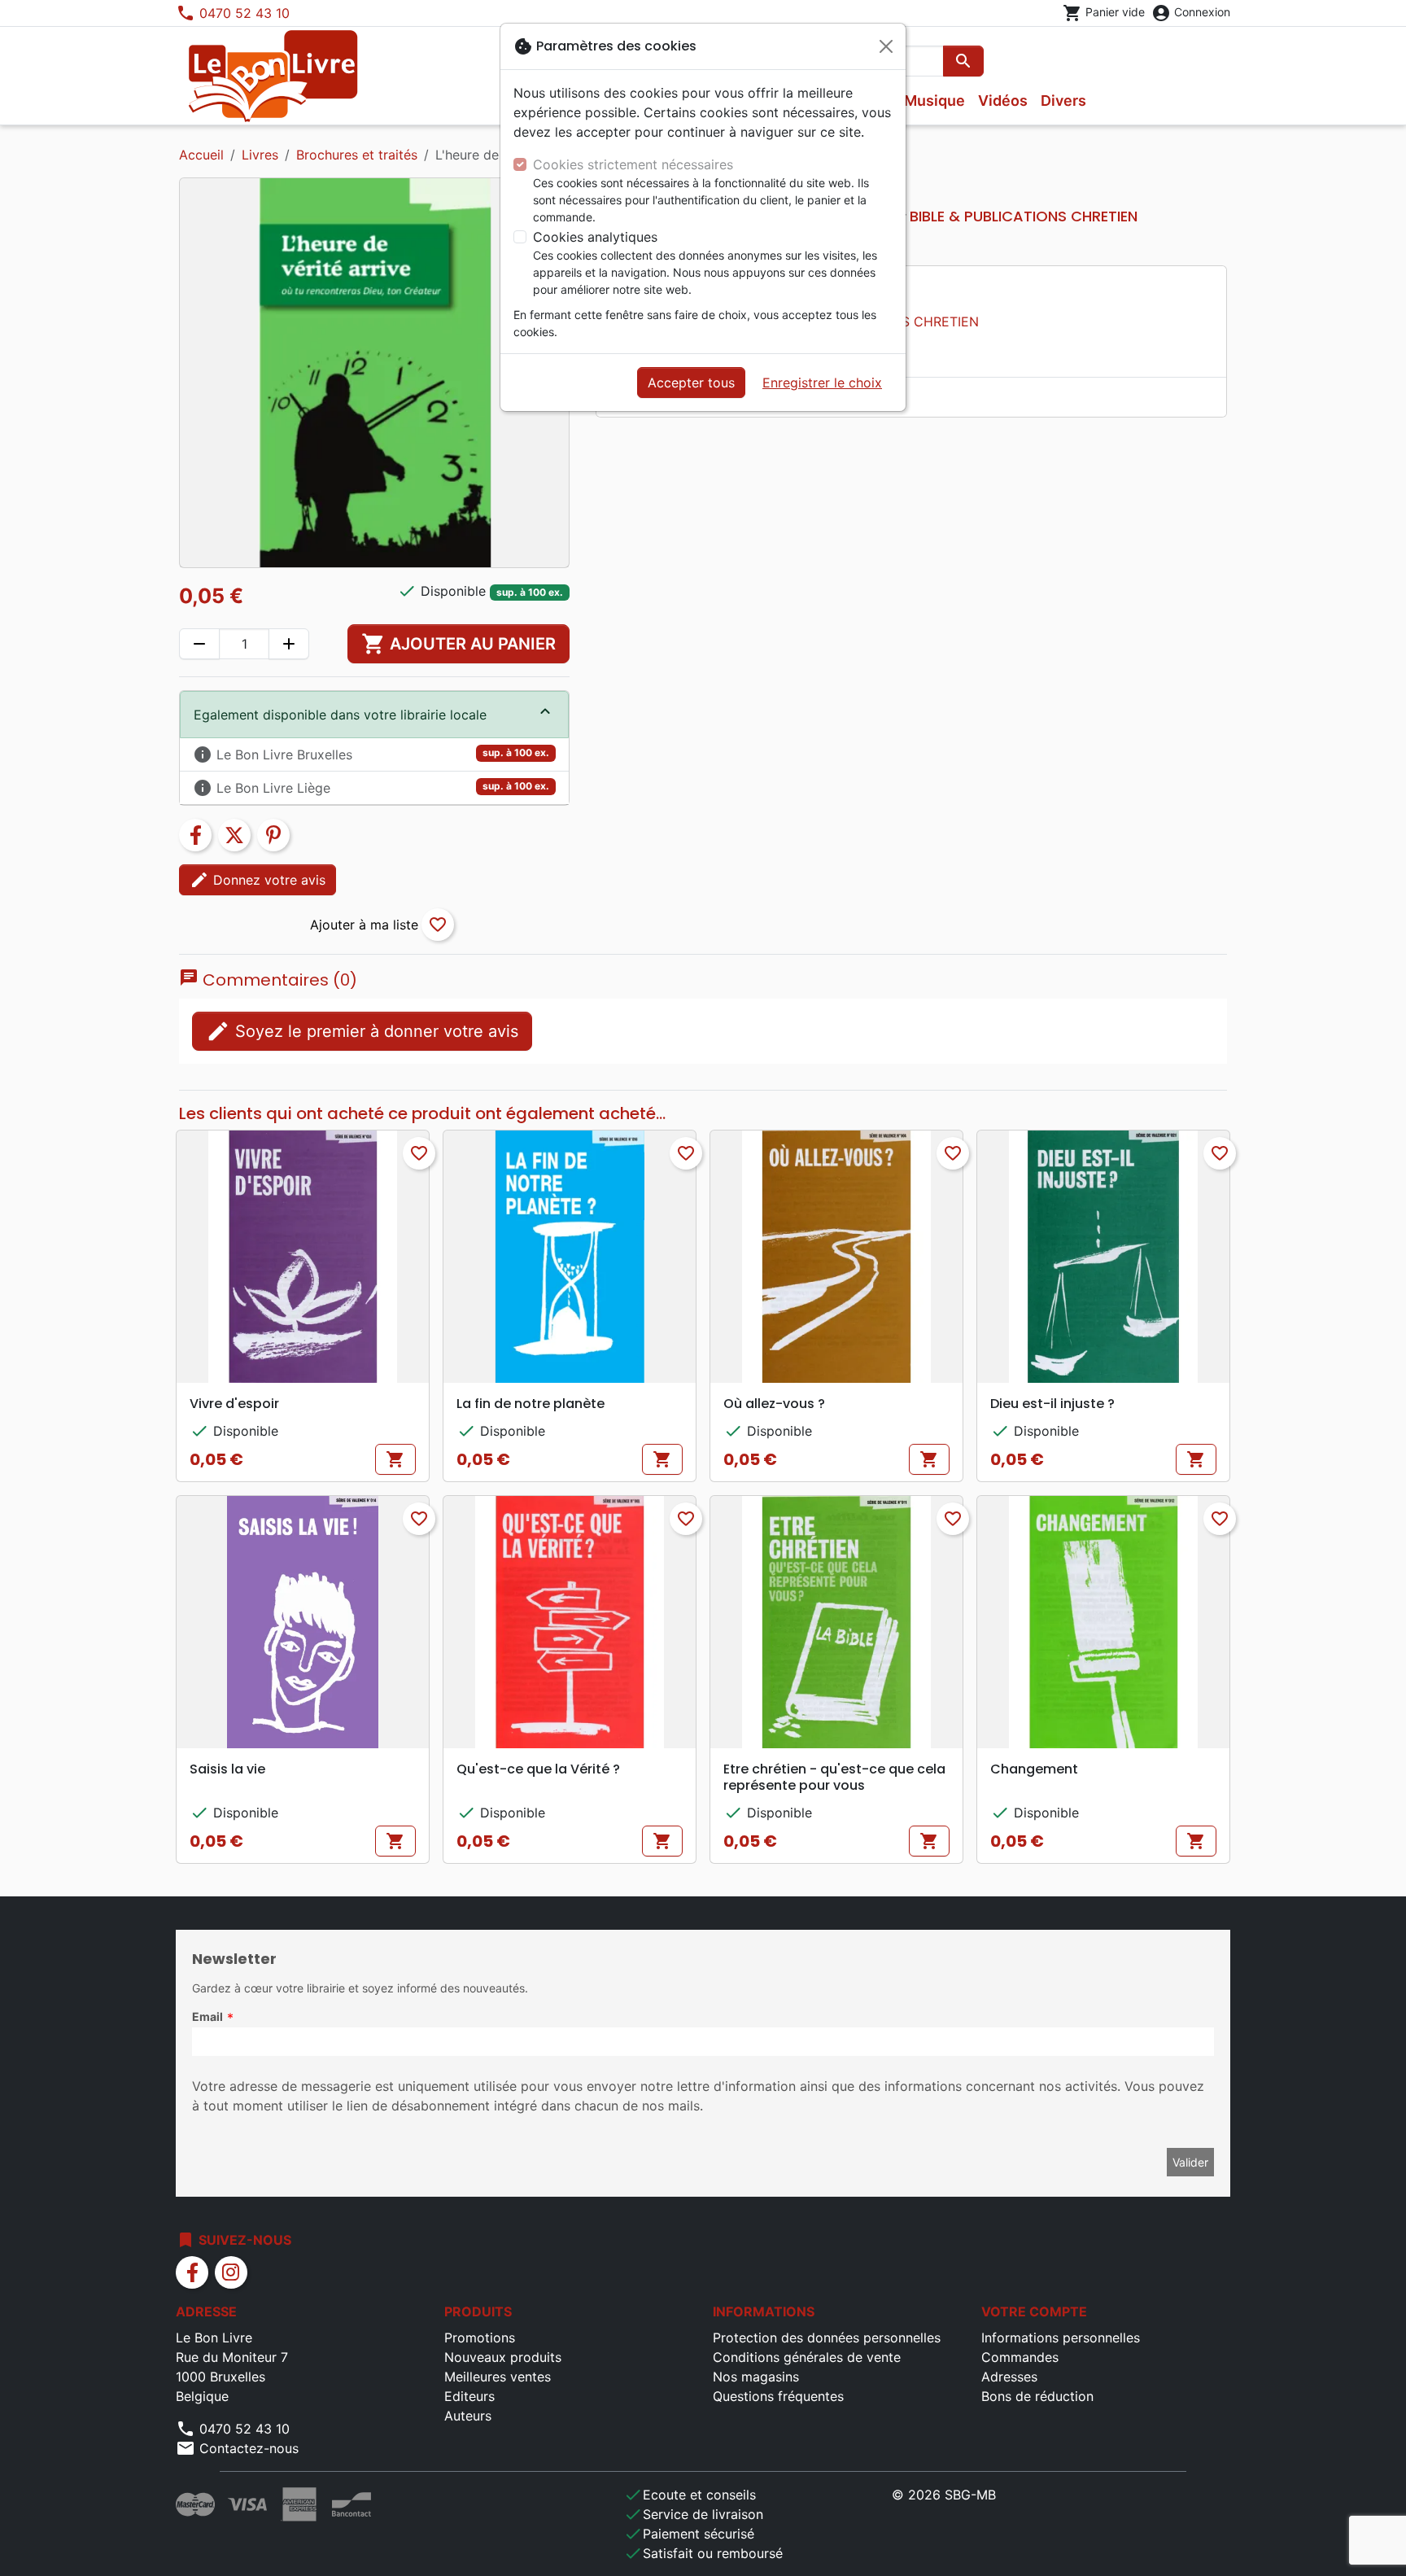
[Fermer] (886, 46)
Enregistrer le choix (822, 383)
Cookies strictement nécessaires (633, 164)
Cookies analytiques (595, 237)
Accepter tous (691, 383)
